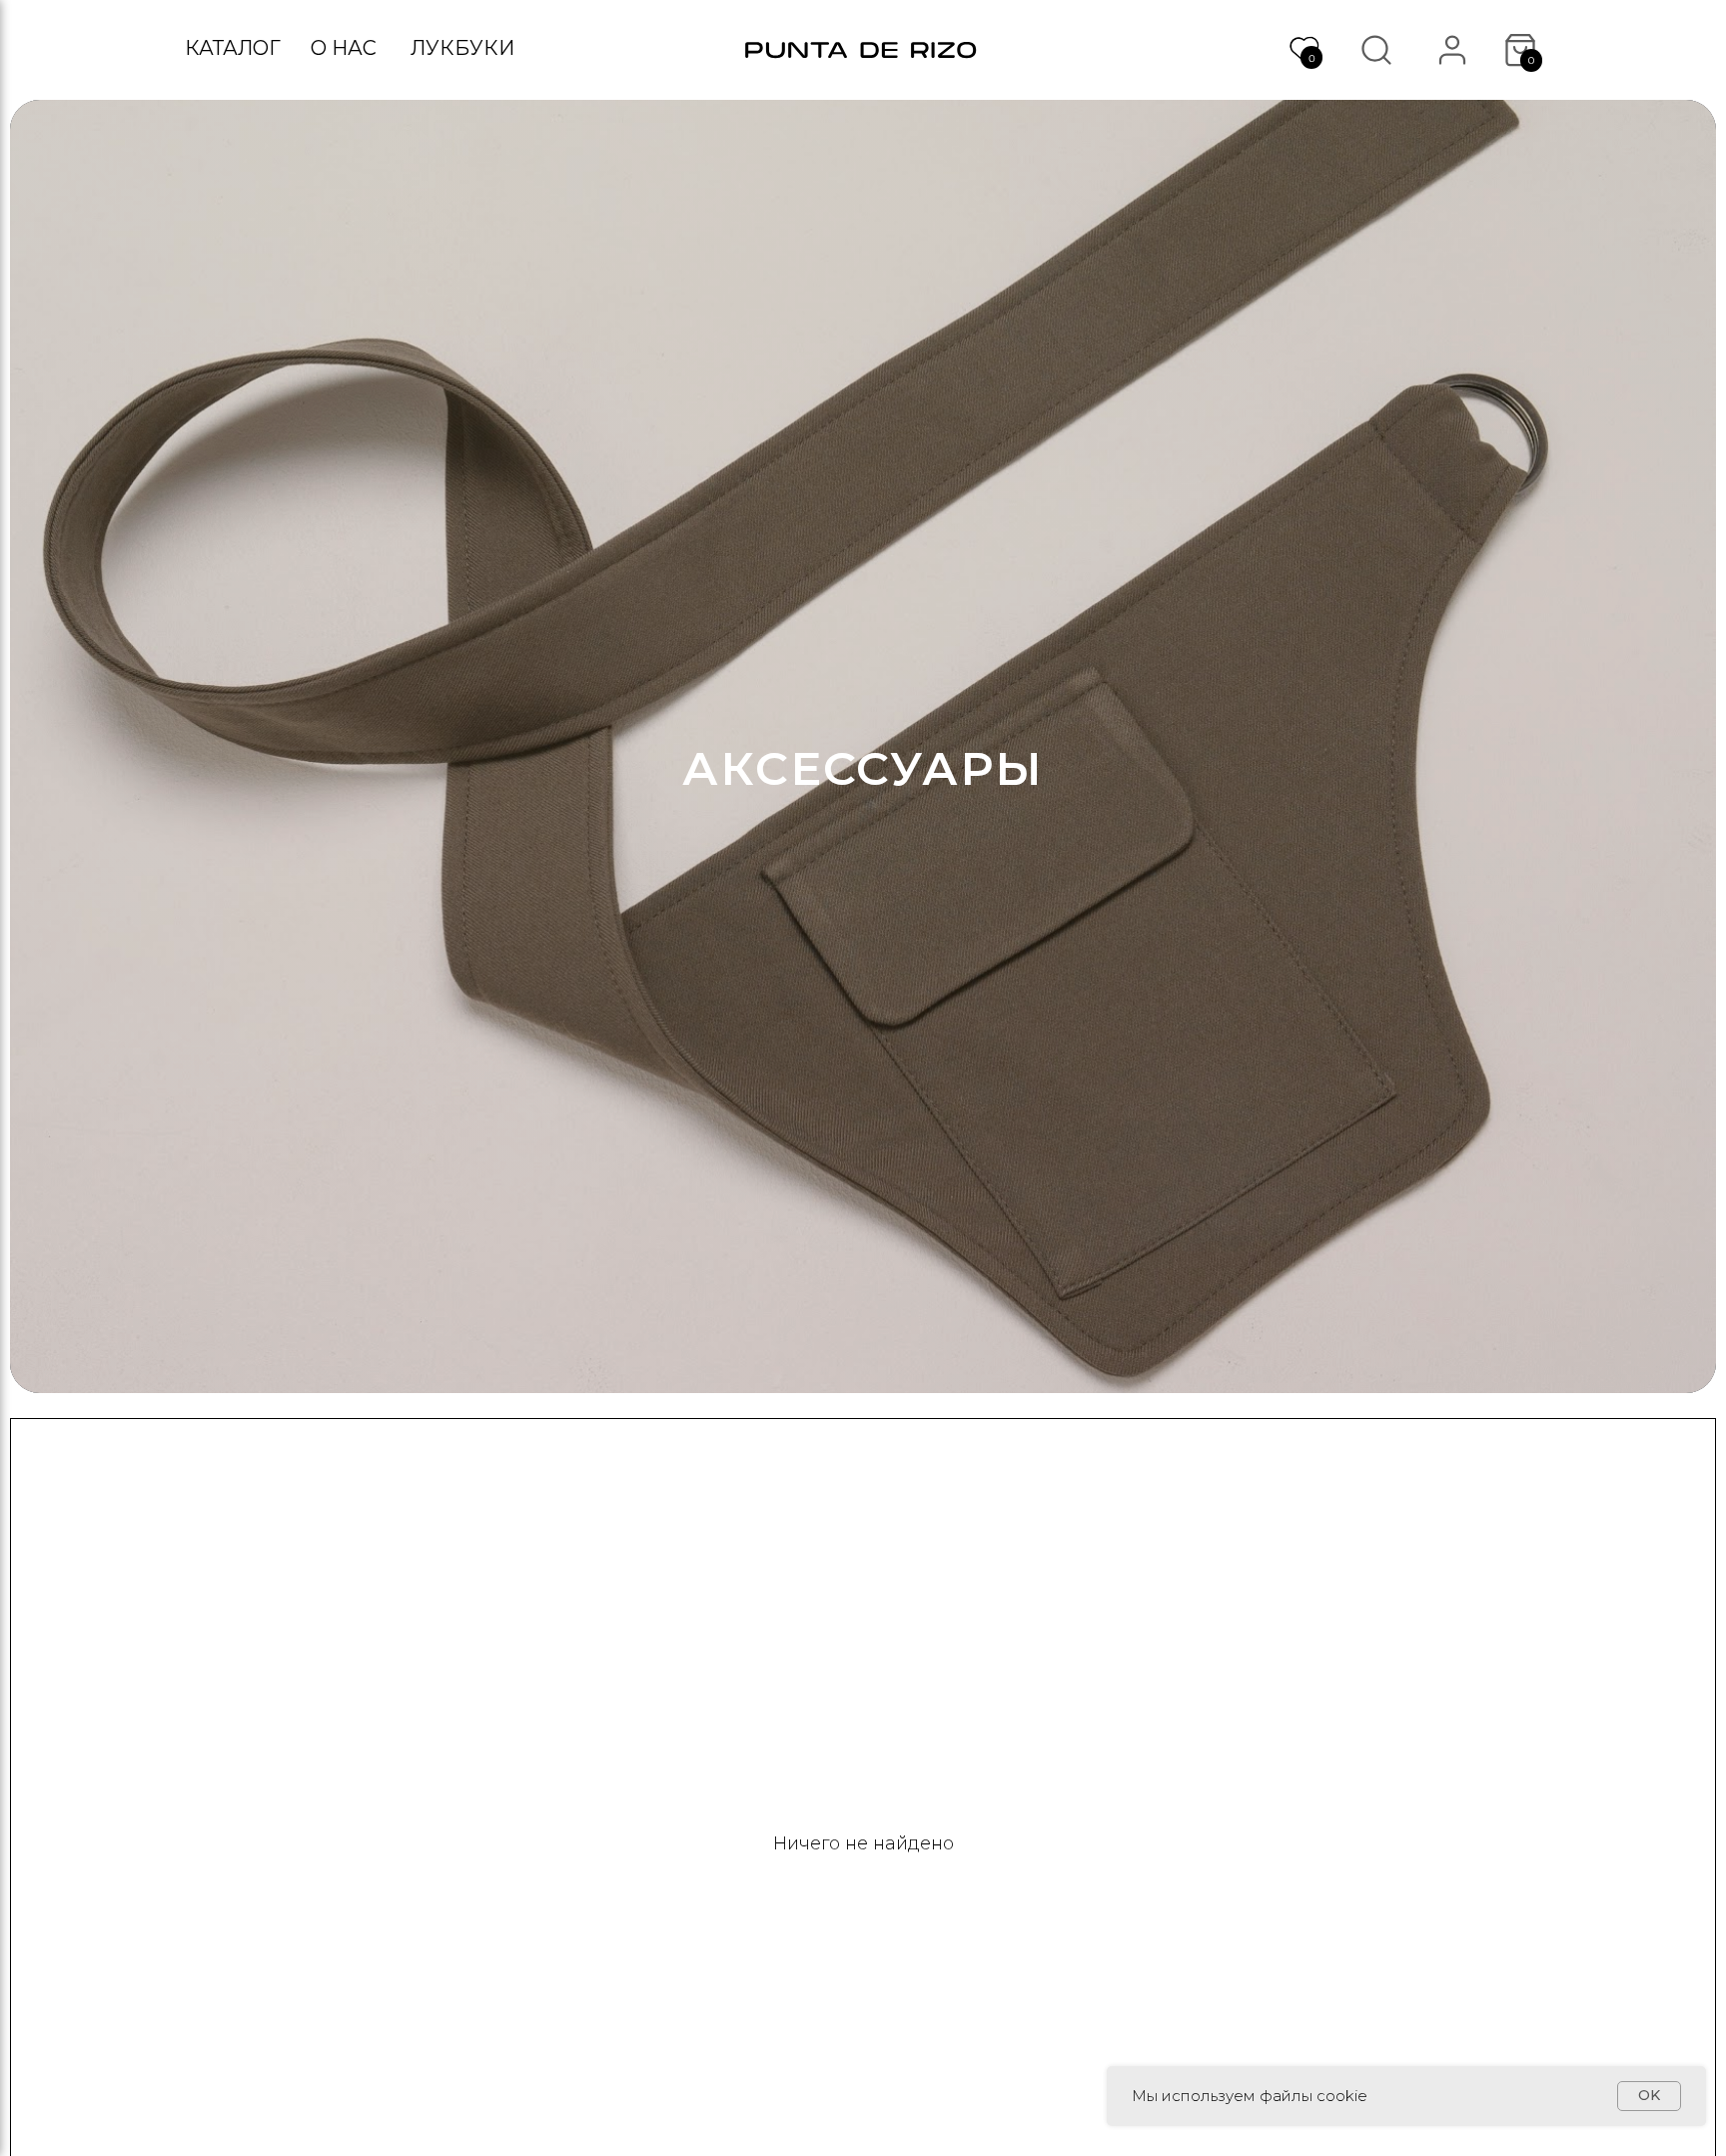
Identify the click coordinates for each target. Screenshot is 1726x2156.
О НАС (344, 48)
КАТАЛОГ (233, 48)
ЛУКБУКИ (462, 48)
